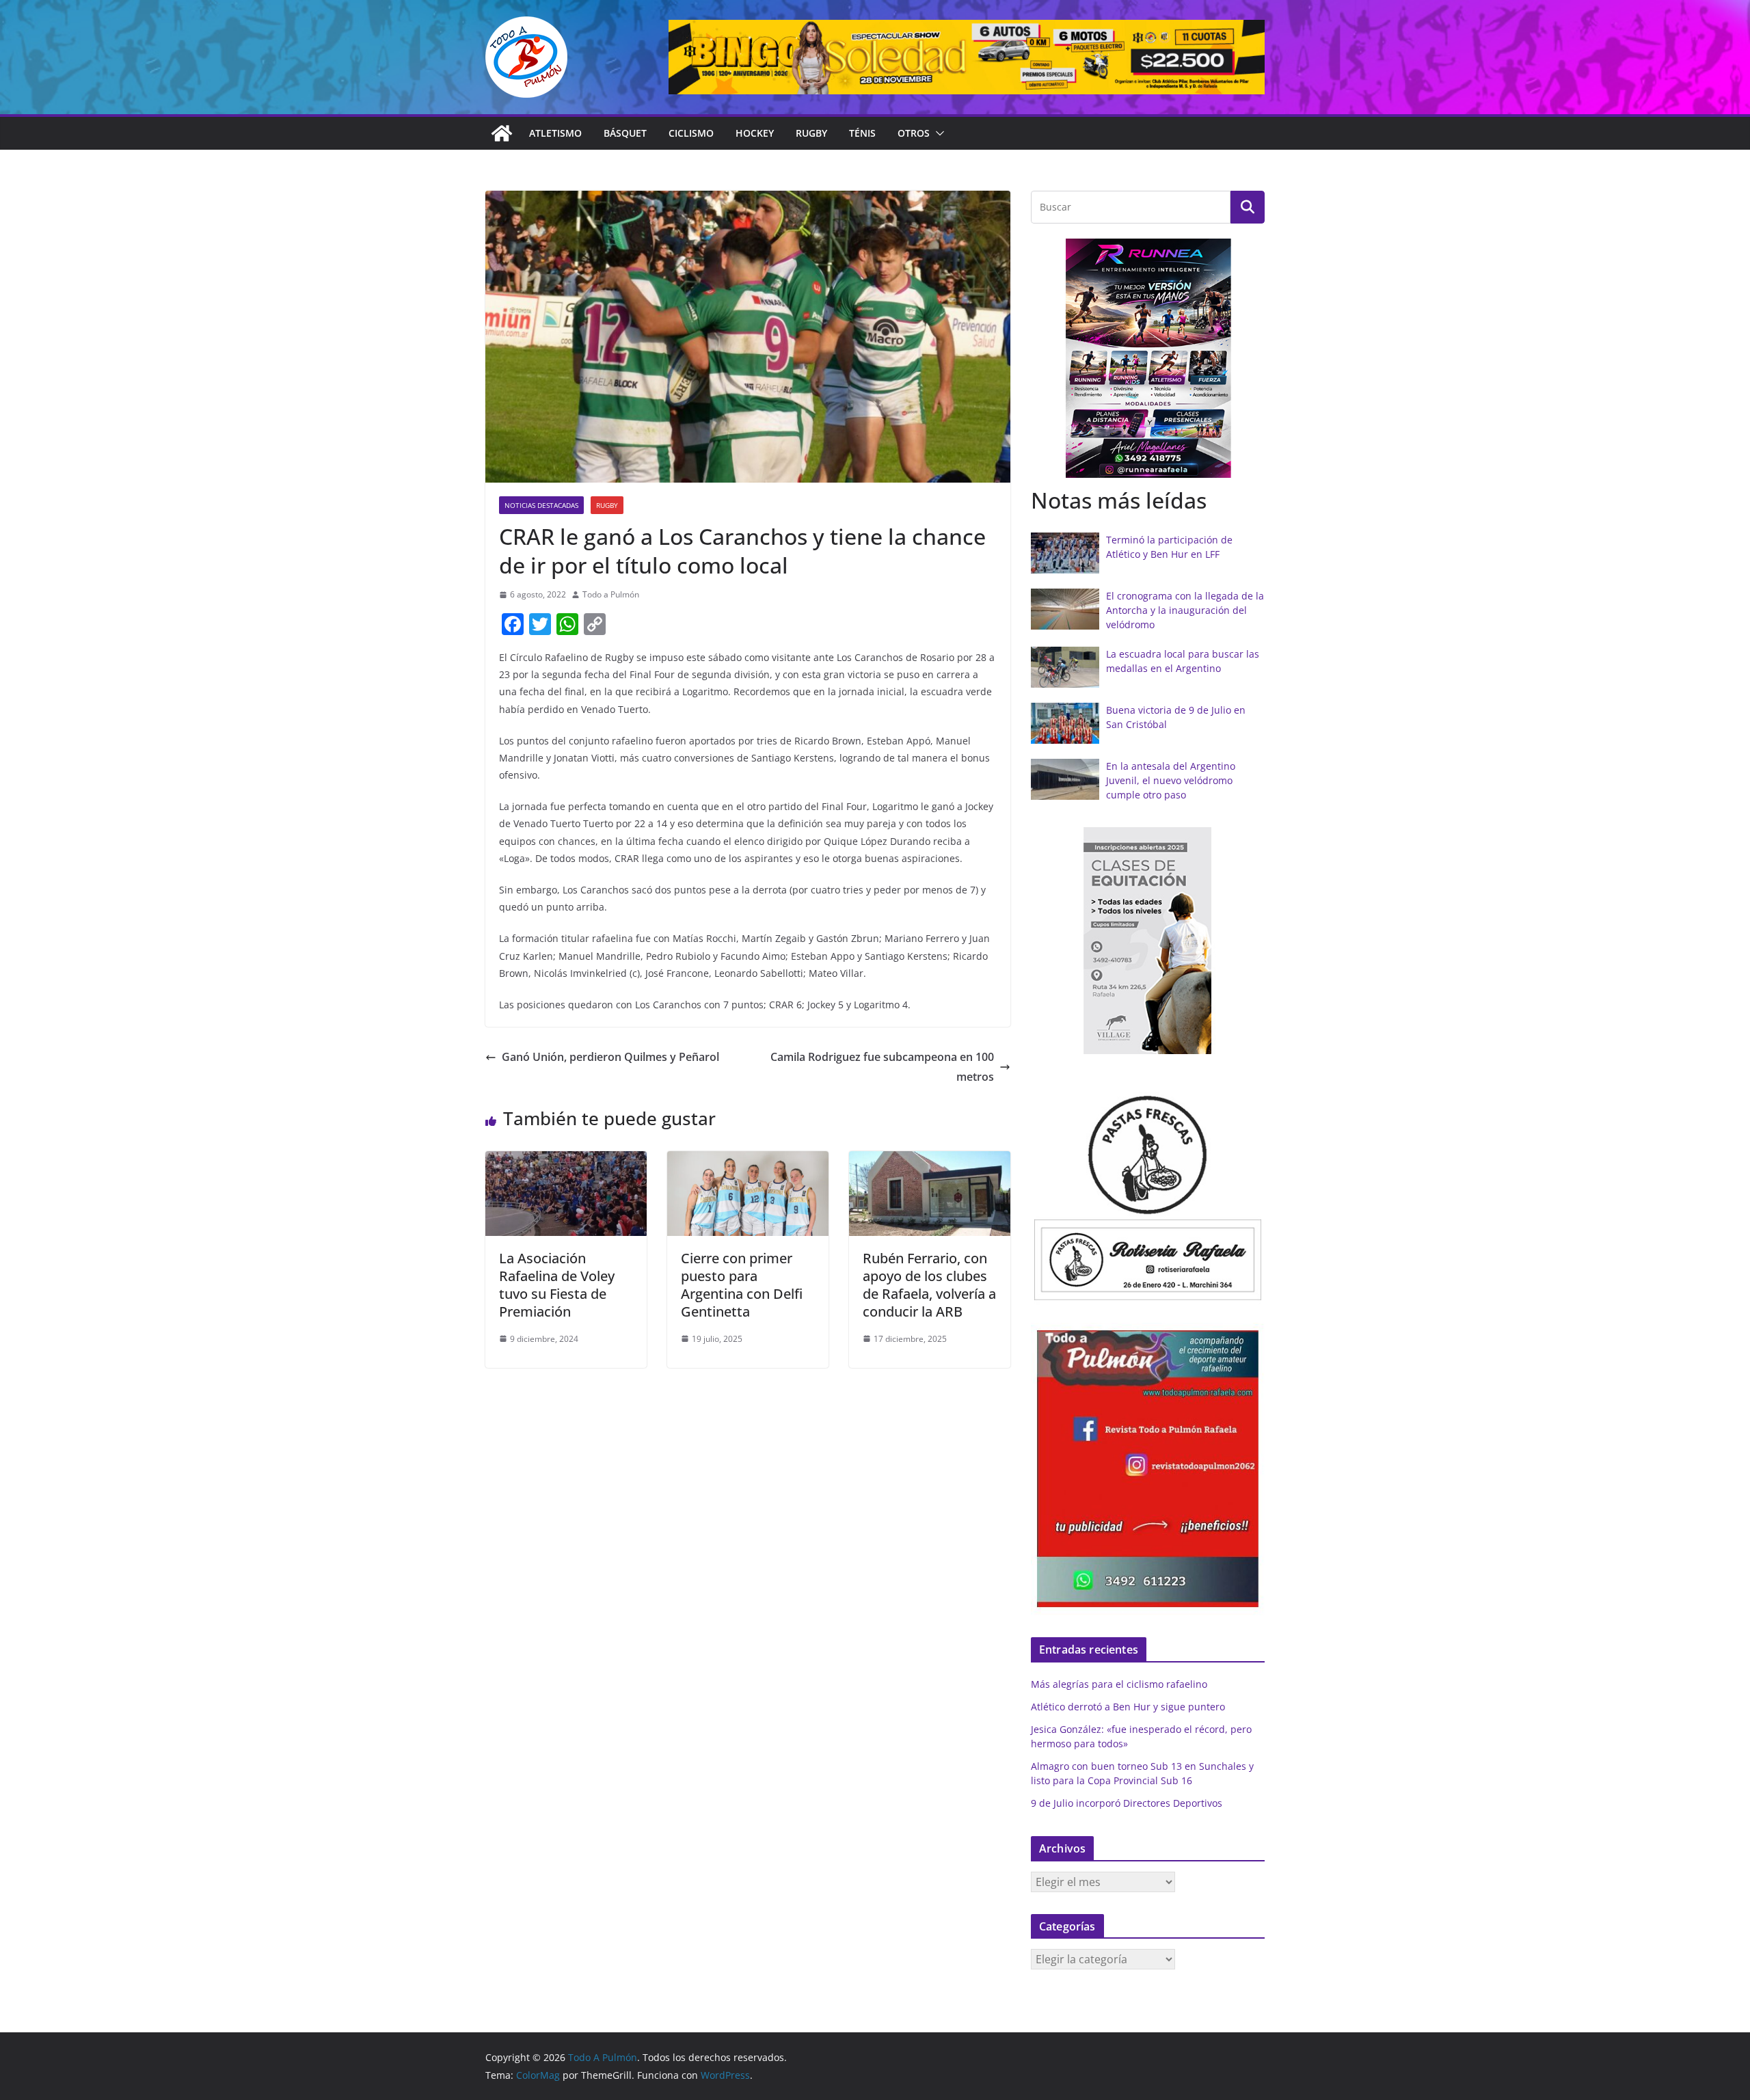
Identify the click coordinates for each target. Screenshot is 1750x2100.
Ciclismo (691, 133)
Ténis (862, 133)
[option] (1148, 358)
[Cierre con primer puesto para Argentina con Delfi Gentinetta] (748, 1161)
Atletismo (555, 133)
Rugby (811, 133)
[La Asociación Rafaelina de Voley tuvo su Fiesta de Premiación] (566, 1161)
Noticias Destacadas (541, 505)
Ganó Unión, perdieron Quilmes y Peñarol (610, 1057)
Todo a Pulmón (611, 594)
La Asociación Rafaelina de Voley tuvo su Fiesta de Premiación (557, 1285)
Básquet (625, 133)
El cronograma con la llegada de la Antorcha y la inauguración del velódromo (1185, 610)
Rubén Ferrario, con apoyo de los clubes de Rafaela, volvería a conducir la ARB (929, 1285)
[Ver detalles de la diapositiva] (967, 57)
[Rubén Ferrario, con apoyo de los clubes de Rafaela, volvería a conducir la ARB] (930, 1161)
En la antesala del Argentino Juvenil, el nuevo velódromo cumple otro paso (1171, 780)
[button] (937, 133)
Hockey (755, 133)
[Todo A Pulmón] (502, 133)
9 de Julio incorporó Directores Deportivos (1127, 1803)
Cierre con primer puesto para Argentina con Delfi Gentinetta (742, 1285)
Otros (914, 133)
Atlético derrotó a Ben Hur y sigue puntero (1128, 1707)
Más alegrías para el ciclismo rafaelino (1119, 1684)
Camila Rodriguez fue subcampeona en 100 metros (882, 1067)
